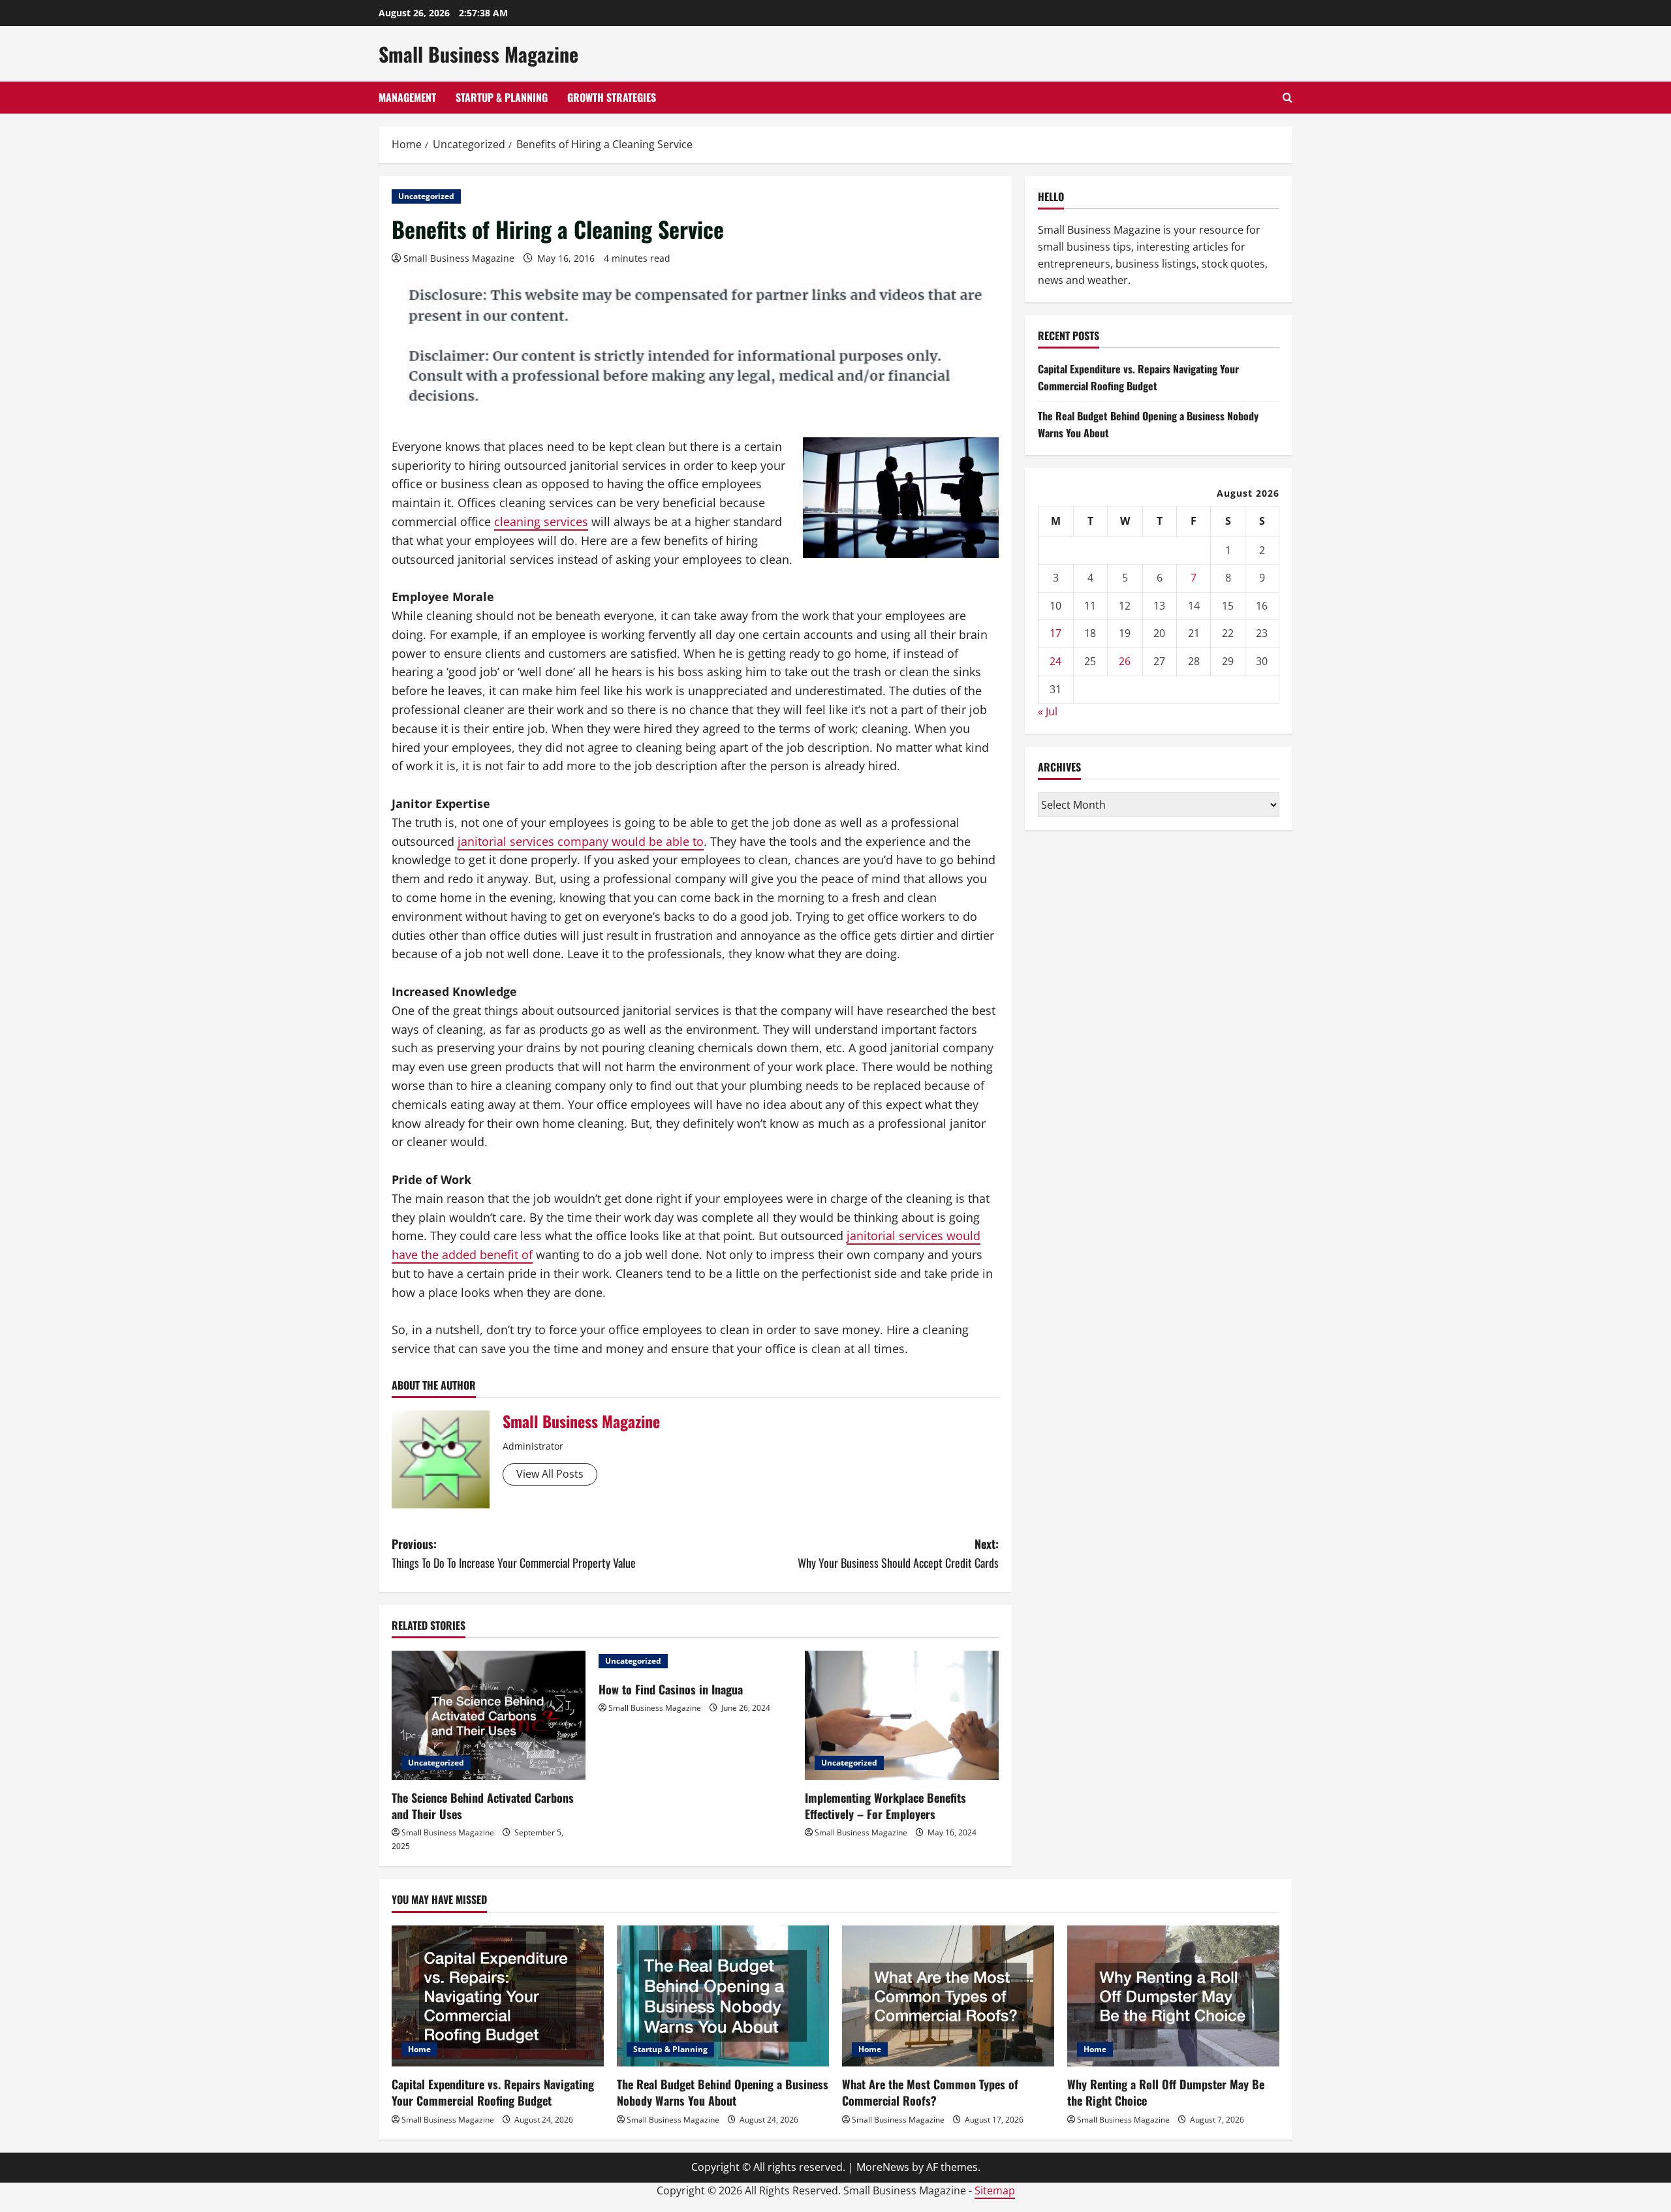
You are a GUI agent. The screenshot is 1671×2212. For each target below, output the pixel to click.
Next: (898, 1553)
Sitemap (995, 2190)
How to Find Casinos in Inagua (671, 1689)
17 (1055, 633)
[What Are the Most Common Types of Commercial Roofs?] (948, 1996)
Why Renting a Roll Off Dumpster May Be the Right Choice (1166, 2092)
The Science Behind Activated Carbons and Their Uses (483, 1806)
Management (407, 97)
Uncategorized (426, 196)
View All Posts (550, 1474)
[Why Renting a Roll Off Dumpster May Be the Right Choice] (1173, 1996)
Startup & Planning (502, 97)
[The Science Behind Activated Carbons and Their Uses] (489, 1715)
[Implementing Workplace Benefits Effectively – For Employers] (902, 1715)
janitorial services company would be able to (581, 841)
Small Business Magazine (478, 54)
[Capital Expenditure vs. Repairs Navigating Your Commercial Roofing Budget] (498, 1996)
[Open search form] (1288, 98)
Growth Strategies (612, 97)
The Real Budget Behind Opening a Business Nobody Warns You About (723, 2092)
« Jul (1048, 711)
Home (419, 2049)
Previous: (514, 1553)
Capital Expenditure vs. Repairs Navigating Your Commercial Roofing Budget (1138, 377)
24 (1055, 661)
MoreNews (883, 2167)
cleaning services (541, 522)
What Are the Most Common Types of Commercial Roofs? (930, 2092)
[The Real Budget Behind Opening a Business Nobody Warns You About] (723, 1996)
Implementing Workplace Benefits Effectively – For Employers (885, 1806)
